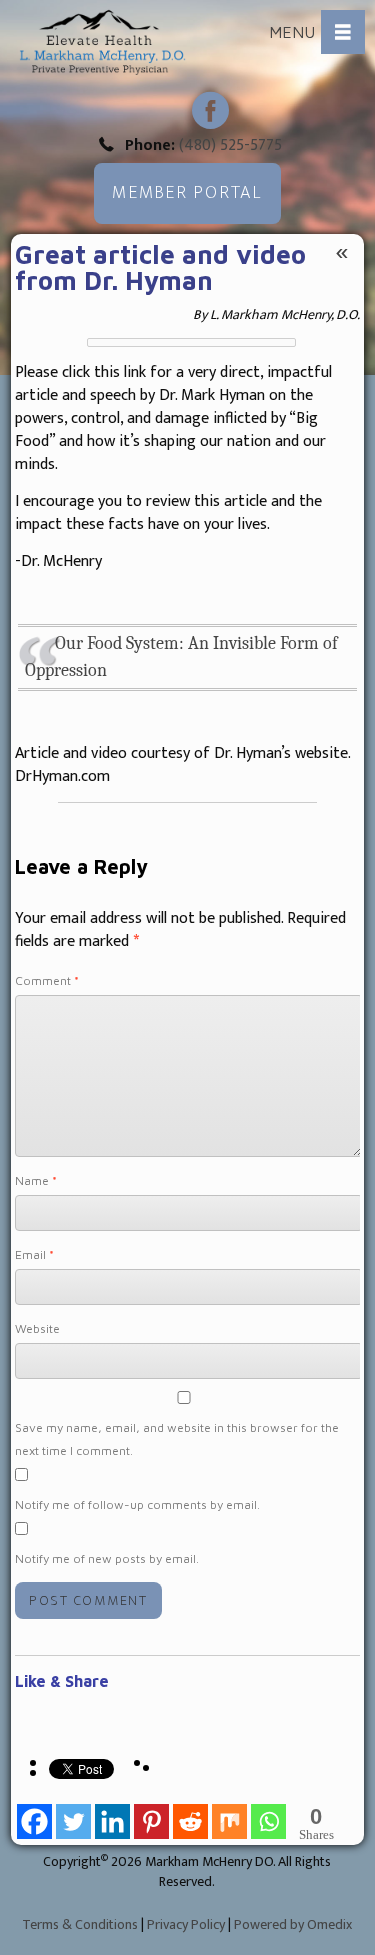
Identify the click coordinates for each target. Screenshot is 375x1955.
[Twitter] (73, 1815)
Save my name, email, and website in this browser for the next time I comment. (177, 1439)
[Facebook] (34, 1815)
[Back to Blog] (342, 252)
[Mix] (229, 1815)
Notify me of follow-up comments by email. (137, 1504)
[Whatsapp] (268, 1815)
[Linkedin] (112, 1815)
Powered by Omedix (293, 1924)
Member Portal (187, 193)
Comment (47, 980)
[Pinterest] (151, 1815)
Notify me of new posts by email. (107, 1558)
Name (36, 1180)
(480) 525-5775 (230, 145)
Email (34, 1254)
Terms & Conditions (80, 1924)
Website (37, 1328)
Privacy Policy (186, 1924)
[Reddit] (190, 1815)
